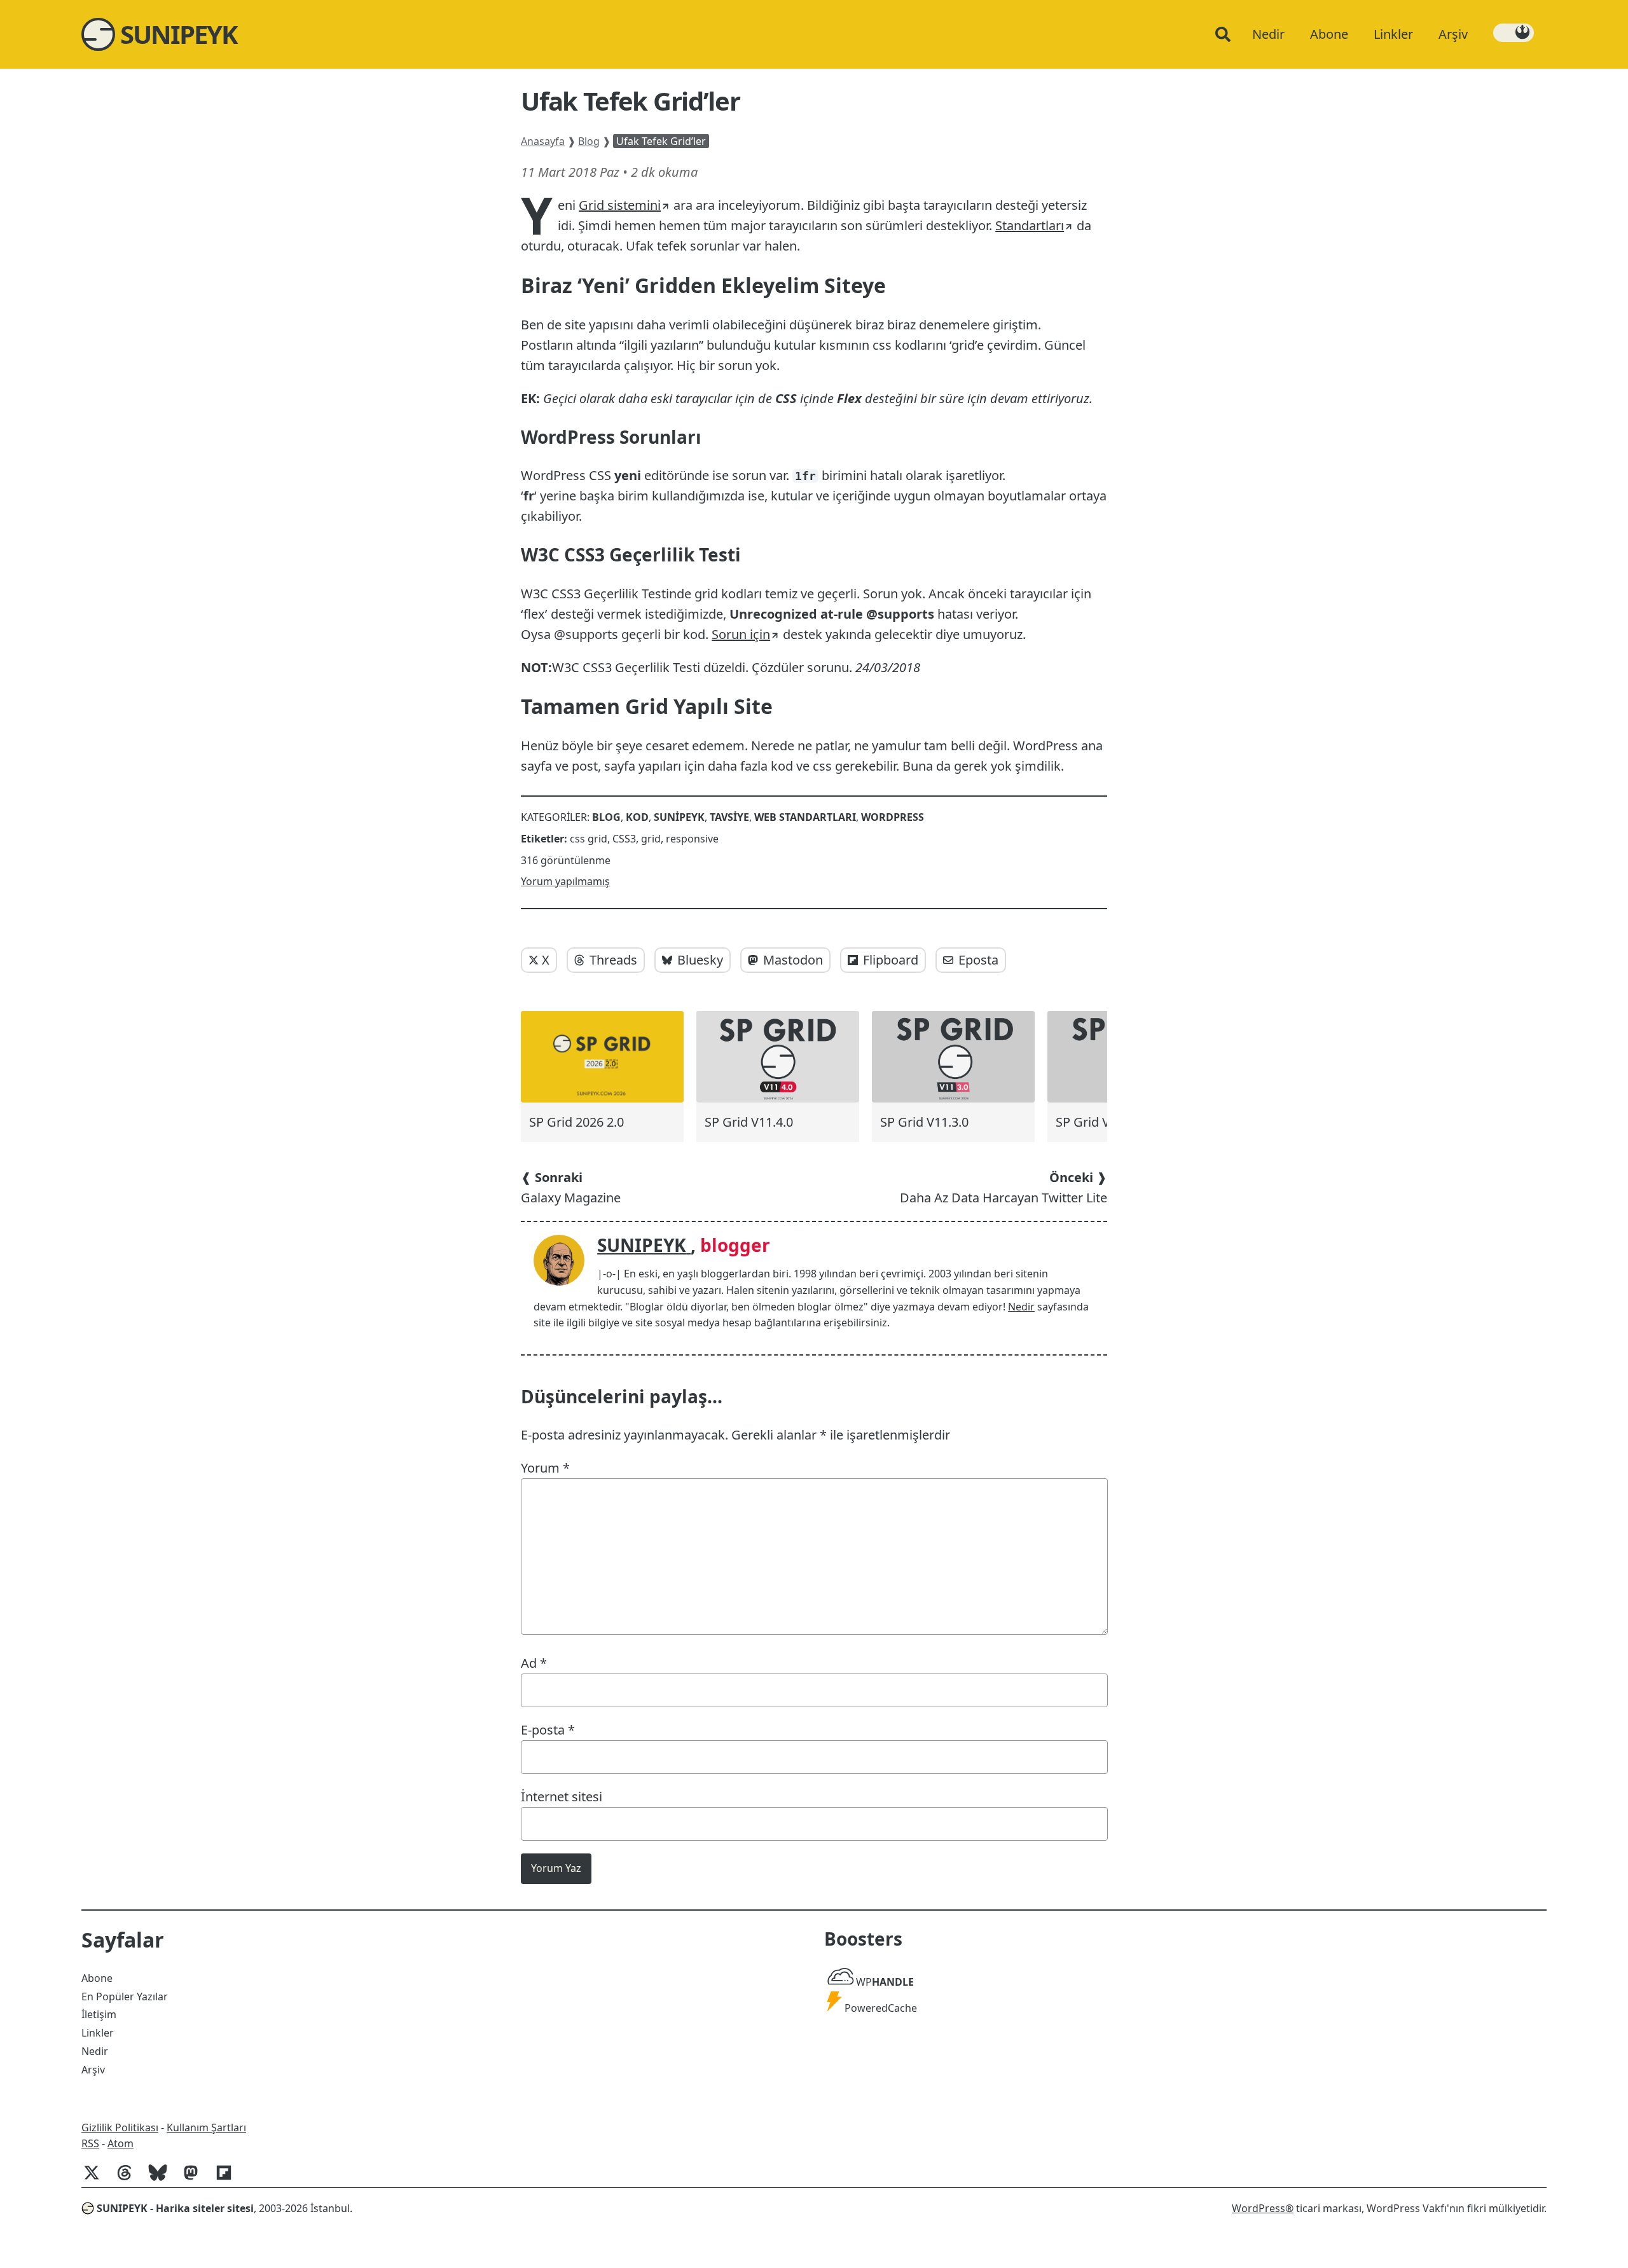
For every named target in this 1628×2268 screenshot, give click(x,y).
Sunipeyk (679, 817)
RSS (90, 2143)
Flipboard (891, 960)
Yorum (545, 1468)
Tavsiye (729, 817)
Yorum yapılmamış (565, 881)
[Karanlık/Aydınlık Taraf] (1514, 33)
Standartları (1030, 225)
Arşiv (93, 2070)
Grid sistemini (620, 205)
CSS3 (624, 839)
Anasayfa (543, 141)
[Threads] (130, 2179)
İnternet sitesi (562, 1797)
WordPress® (1263, 2208)
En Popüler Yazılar (125, 1997)
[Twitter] (97, 2179)
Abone (97, 1978)
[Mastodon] (196, 2179)
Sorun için (741, 634)
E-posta (548, 1730)
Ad (534, 1663)
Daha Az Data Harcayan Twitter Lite (1004, 1187)
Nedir (1021, 1307)
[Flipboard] (229, 2179)
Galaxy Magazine (571, 1187)
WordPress (893, 817)
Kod (637, 817)
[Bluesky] (163, 2179)
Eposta (978, 960)
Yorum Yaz (556, 1868)
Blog (589, 141)
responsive (692, 839)
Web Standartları (805, 817)
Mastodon (793, 960)
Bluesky (700, 960)
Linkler (98, 2033)
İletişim (99, 2014)
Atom (121, 2143)
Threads (613, 960)
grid (651, 839)
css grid (589, 839)
